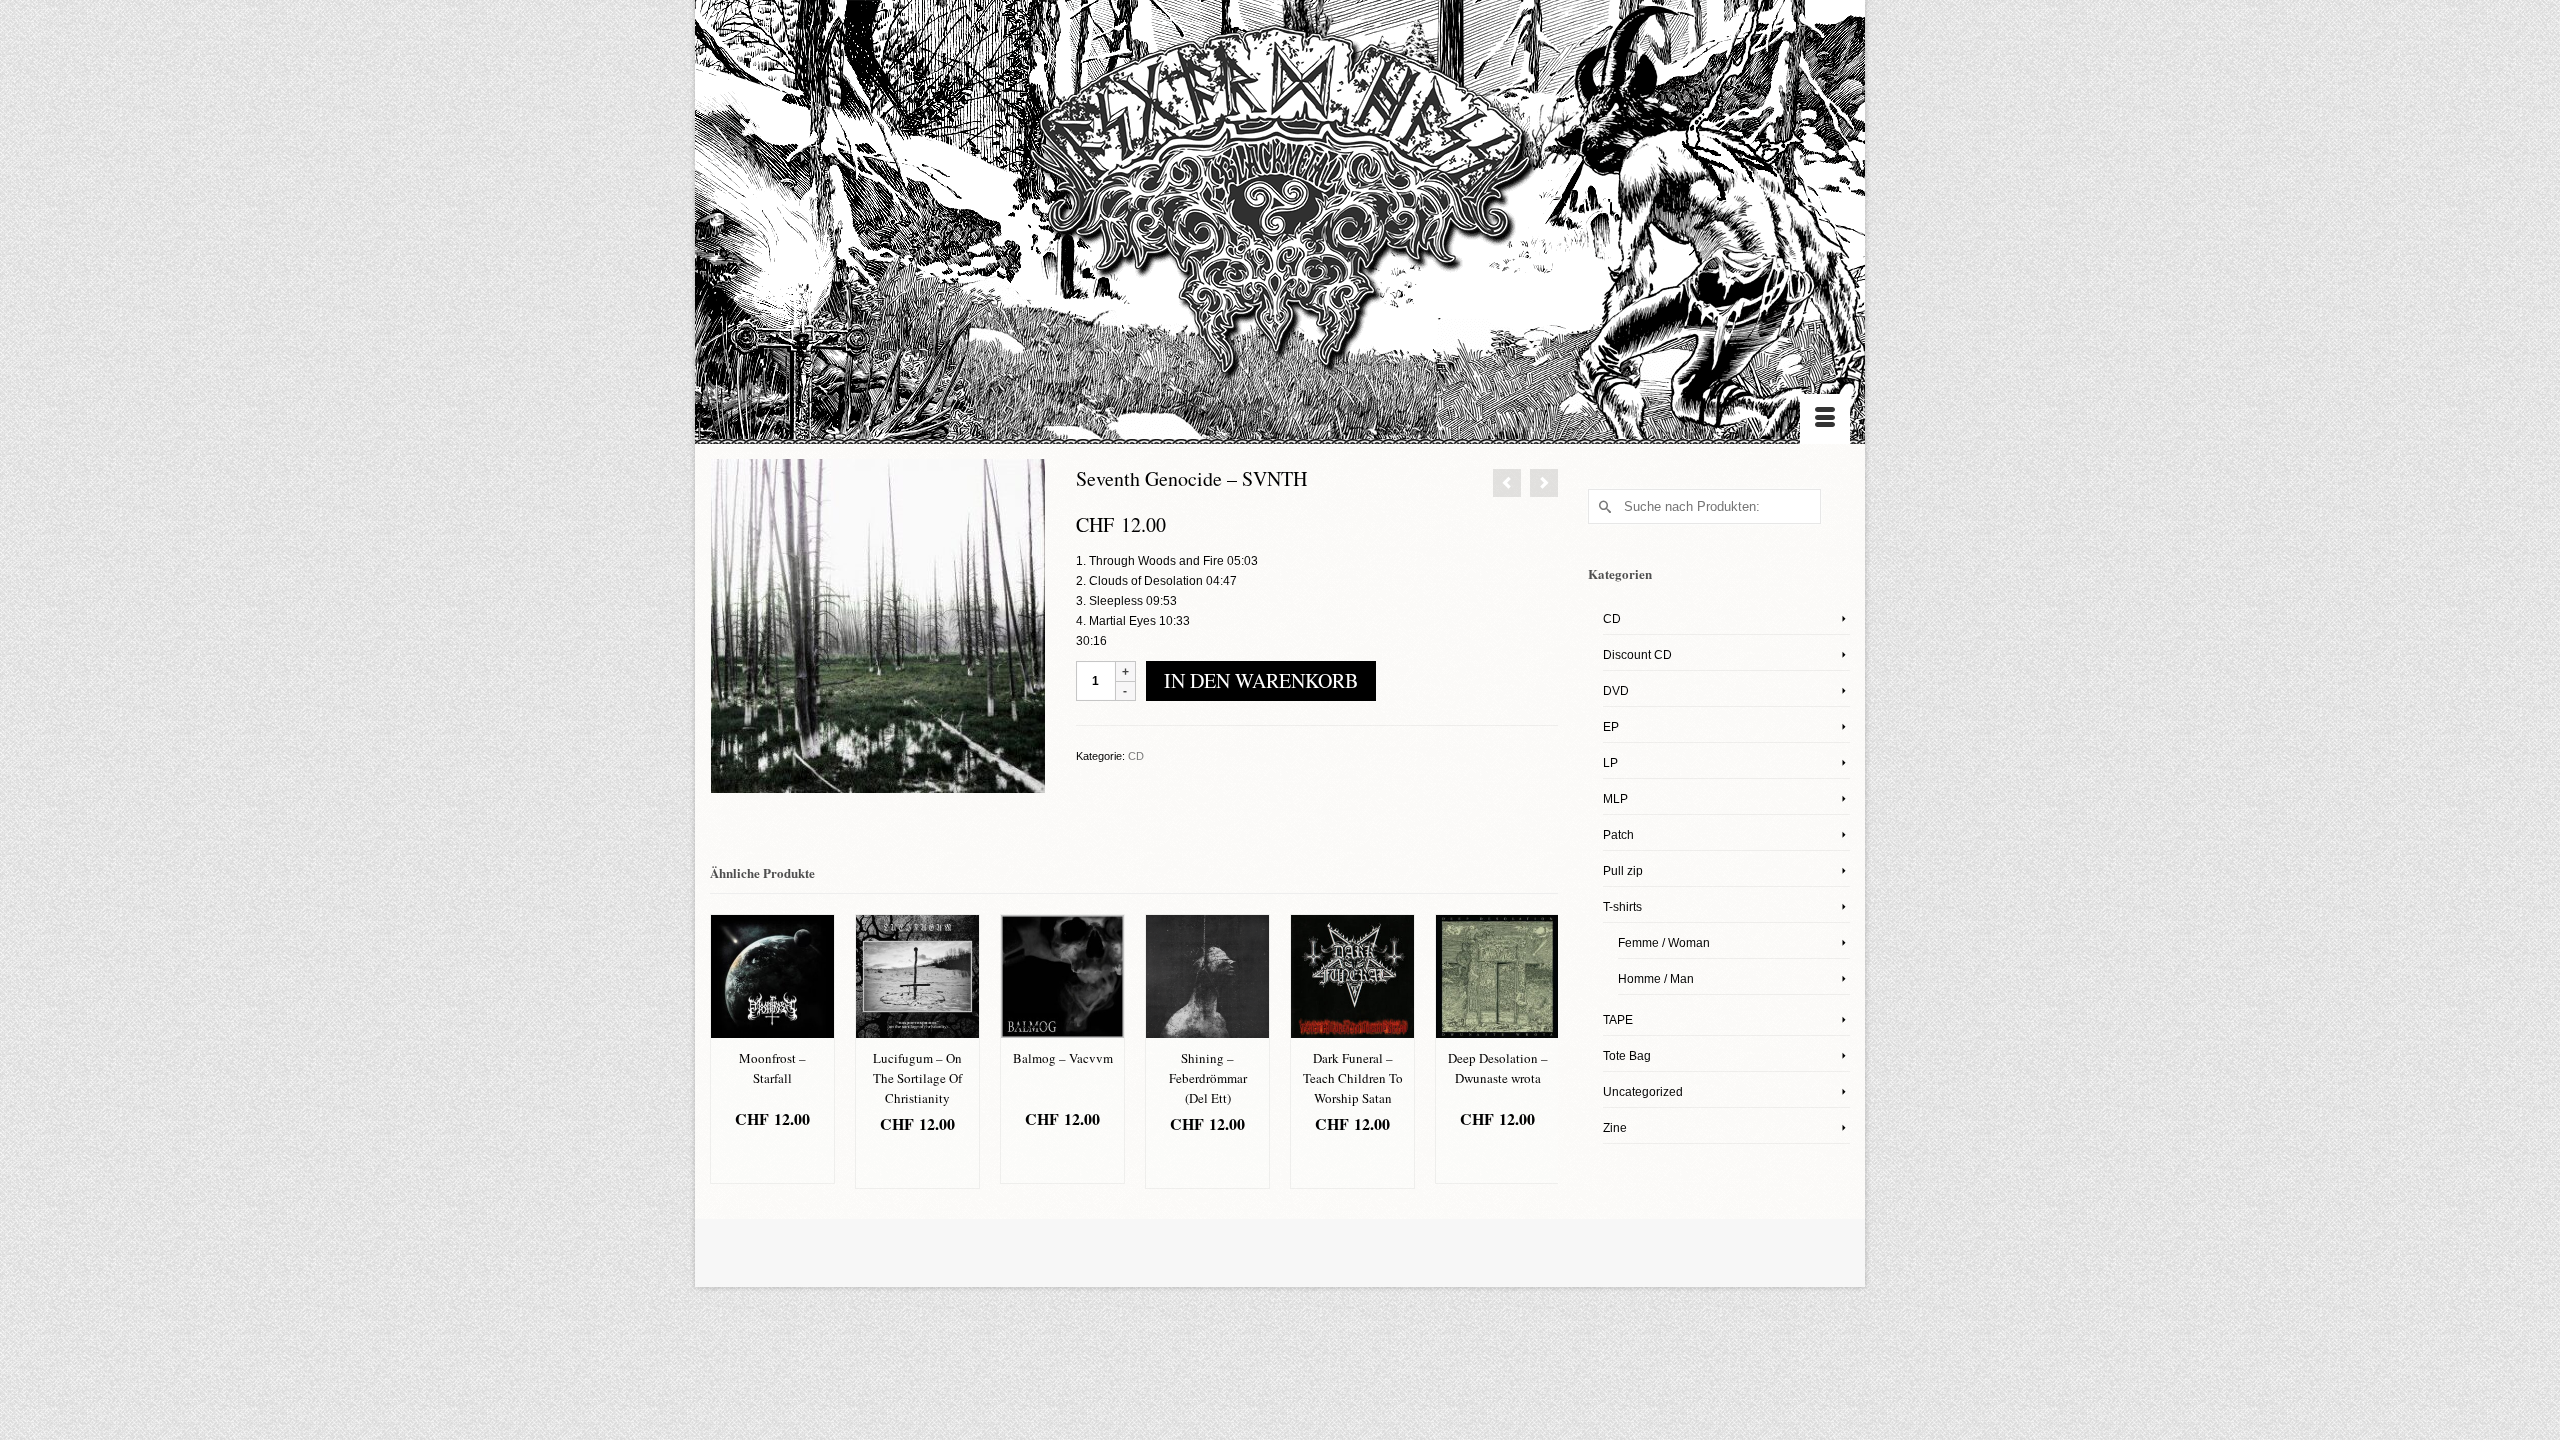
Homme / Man (1656, 979)
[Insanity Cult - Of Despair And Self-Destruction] (1544, 483)
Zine (1615, 1128)
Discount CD (1637, 655)
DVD (1616, 691)
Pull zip (1623, 871)
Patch (1618, 835)
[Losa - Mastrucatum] (1507, 483)
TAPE (1618, 1020)
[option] (772, 1049)
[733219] (878, 625)
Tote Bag (1627, 1056)
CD (1136, 756)
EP (1611, 727)
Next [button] (1540, 1051)
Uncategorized (1643, 1092)
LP (1610, 763)
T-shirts (1622, 907)
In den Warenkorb (1261, 680)
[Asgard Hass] (1280, 210)
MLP (1615, 799)
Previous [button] (727, 1051)
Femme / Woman (1664, 943)
